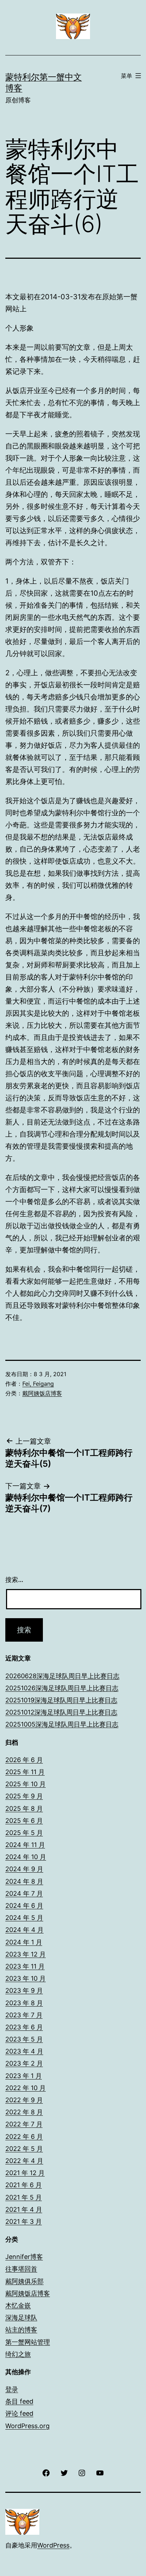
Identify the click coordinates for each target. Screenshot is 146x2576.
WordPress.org (27, 2426)
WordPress (53, 2545)
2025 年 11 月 (25, 1772)
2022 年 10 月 (26, 2088)
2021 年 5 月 (24, 2197)
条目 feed (19, 2401)
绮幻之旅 (18, 2354)
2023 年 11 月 (25, 1966)
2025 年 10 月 (26, 1784)
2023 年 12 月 (26, 1954)
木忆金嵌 (18, 2305)
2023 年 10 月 (26, 1978)
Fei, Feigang (38, 1384)
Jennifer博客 (24, 2257)
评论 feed (19, 2413)
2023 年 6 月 (24, 2027)
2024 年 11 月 (25, 1845)
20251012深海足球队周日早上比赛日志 (61, 1712)
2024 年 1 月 (24, 1942)
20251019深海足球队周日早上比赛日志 (61, 1700)
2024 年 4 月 (24, 1930)
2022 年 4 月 (24, 2161)
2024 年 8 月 (24, 1881)
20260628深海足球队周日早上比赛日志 (62, 1676)
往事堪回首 (21, 2269)
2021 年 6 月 (24, 2185)
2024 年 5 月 (24, 1918)
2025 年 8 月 (24, 1808)
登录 (12, 2389)
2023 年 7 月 (24, 2015)
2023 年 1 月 (24, 2076)
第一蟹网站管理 (28, 2342)
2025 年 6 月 (24, 1821)
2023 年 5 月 (24, 2039)
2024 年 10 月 (26, 1857)
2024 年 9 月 (24, 1869)
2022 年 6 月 (24, 2137)
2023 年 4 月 (24, 2051)
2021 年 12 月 (25, 2173)
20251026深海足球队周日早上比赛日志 (62, 1688)
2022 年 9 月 (24, 2100)
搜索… (14, 1580)
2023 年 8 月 (24, 2003)
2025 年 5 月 (24, 1833)
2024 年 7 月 (24, 1893)
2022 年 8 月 (24, 2112)
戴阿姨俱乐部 (24, 2281)
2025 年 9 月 (24, 1796)
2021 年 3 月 (24, 2221)
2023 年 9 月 (24, 1990)
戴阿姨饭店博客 (42, 1393)
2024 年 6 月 (24, 1906)
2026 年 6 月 (24, 1760)
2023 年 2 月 (24, 2063)
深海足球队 (21, 2317)
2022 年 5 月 (24, 2149)
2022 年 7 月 (24, 2124)
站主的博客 (21, 2330)
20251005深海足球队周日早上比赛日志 (62, 1724)
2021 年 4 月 (24, 2209)
